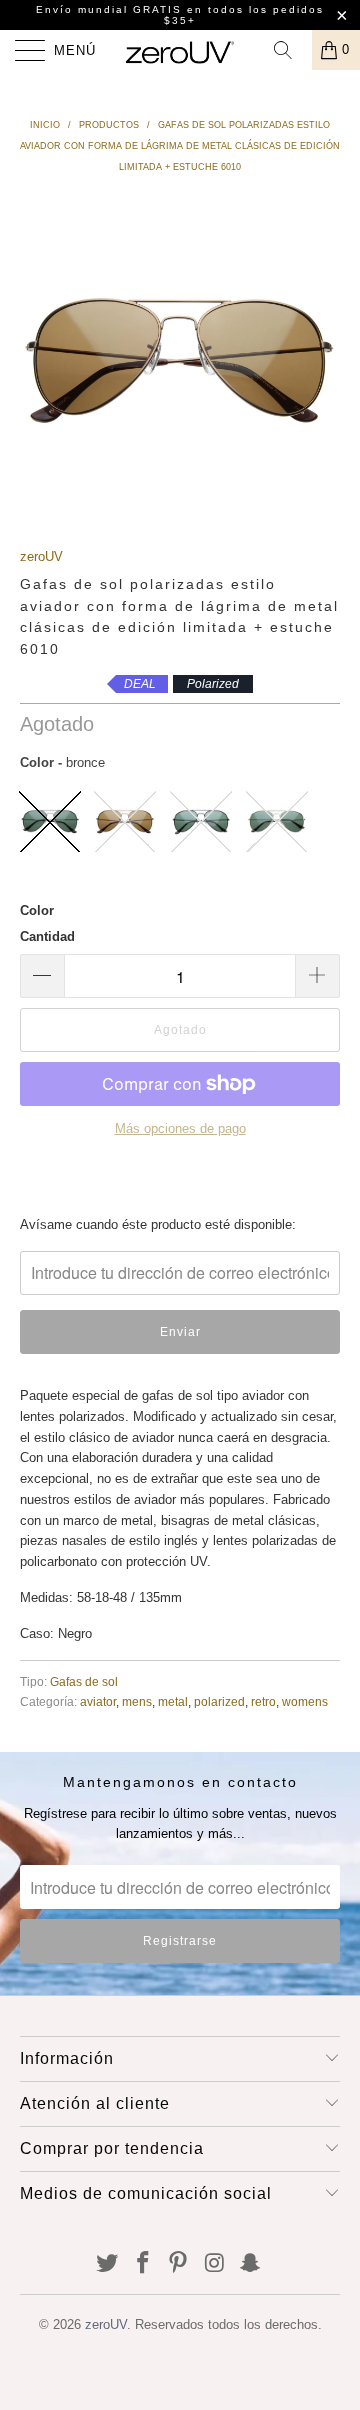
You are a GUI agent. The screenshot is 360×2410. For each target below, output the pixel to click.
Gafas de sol (84, 1681)
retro (263, 1701)
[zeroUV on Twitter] (108, 2264)
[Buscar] (290, 50)
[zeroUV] (180, 50)
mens (137, 1701)
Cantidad (47, 936)
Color (37, 910)
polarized (219, 1701)
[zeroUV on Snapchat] (251, 2264)
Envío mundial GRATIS (109, 9)
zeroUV (41, 556)
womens (305, 1701)
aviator (98, 1701)
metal (173, 1701)
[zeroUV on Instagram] (215, 2264)
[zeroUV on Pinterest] (179, 2264)
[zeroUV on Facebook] (143, 2264)
